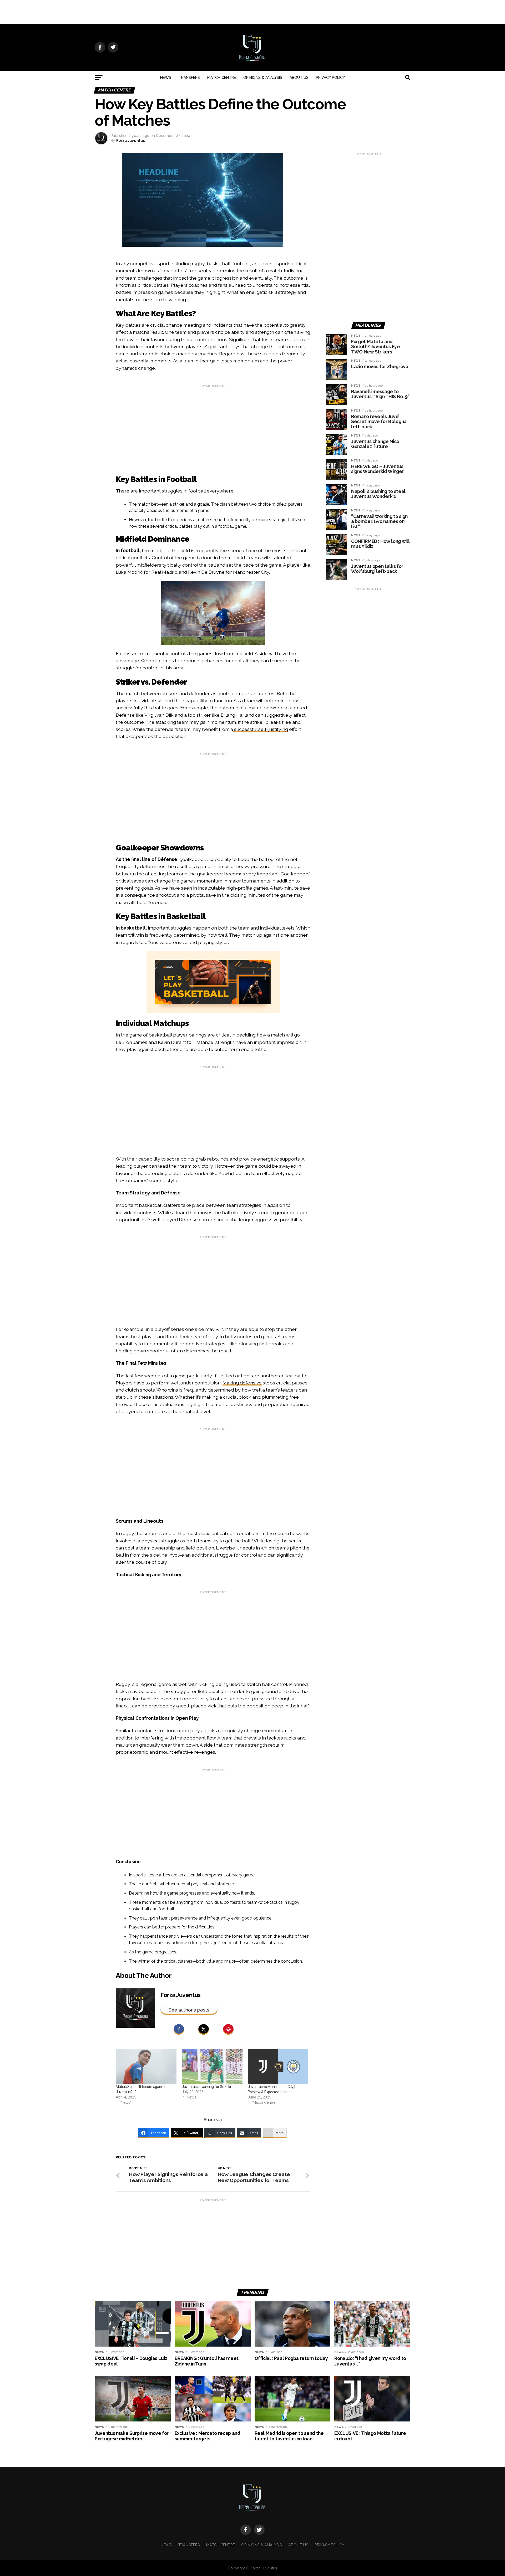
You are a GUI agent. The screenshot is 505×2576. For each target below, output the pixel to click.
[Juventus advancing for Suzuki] (212, 2067)
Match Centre (222, 78)
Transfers (189, 78)
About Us (299, 78)
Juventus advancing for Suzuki (206, 2087)
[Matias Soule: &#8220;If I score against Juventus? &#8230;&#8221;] (146, 2067)
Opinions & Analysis (263, 78)
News (166, 78)
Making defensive (242, 1383)
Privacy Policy (330, 78)
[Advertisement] (252, 12)
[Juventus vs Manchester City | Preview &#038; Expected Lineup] (278, 2067)
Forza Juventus (130, 141)
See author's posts (189, 2010)
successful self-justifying (261, 729)
